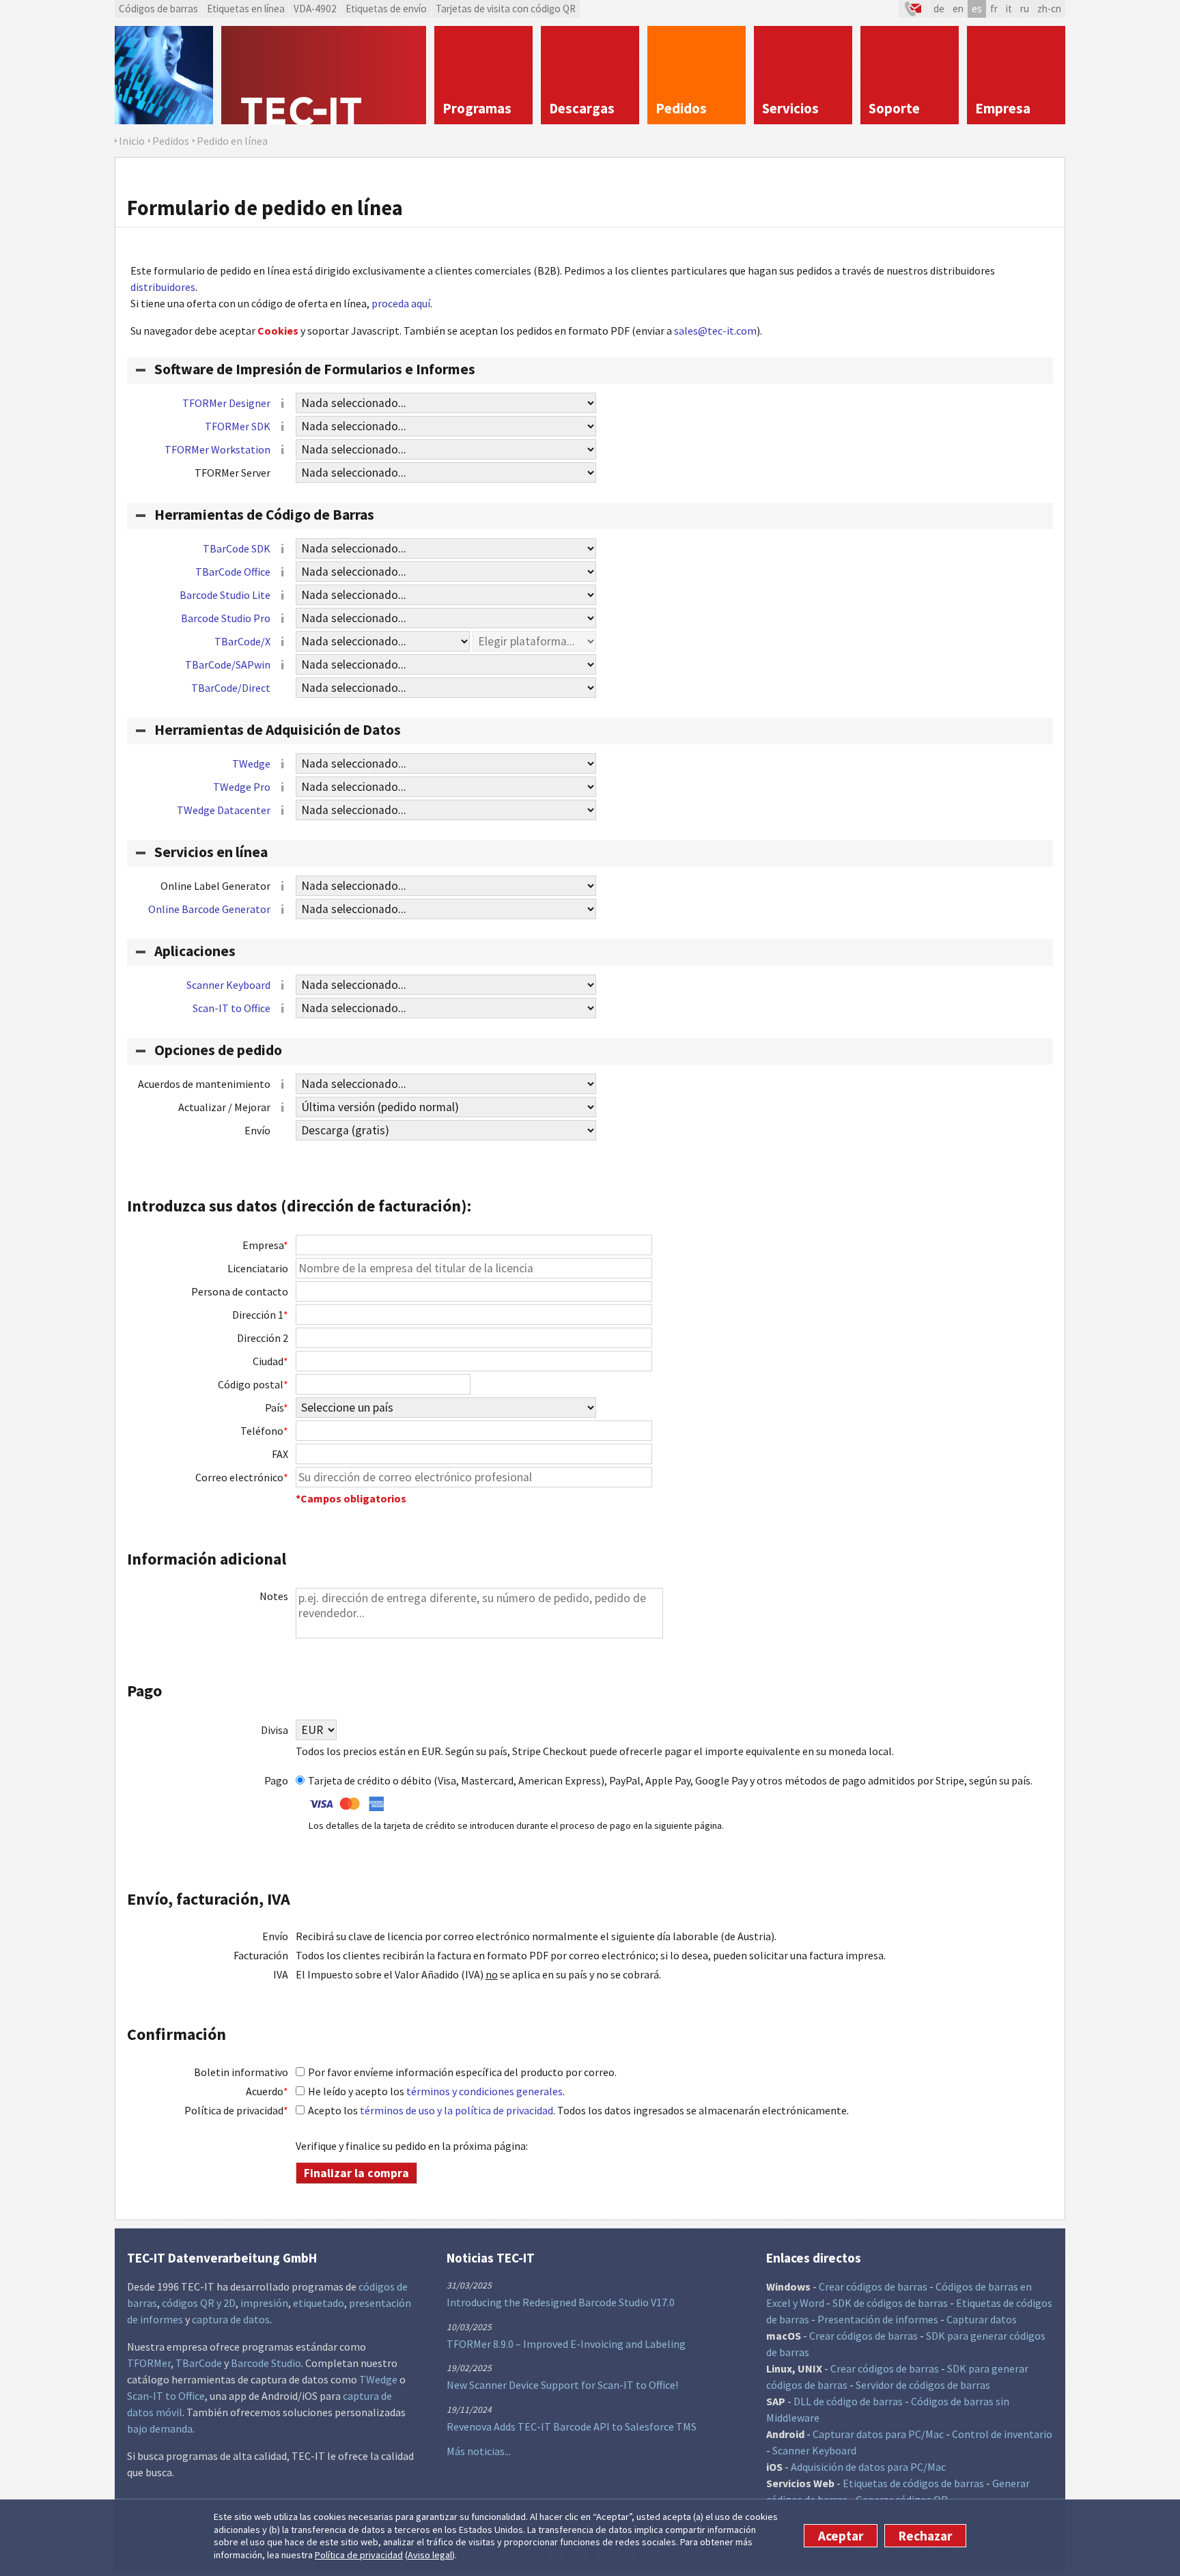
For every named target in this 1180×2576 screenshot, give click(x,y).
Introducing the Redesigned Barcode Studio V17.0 (561, 2302)
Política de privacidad (359, 2555)
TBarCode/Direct (231, 688)
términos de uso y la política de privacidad (456, 2110)
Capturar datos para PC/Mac (878, 2434)
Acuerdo (267, 2091)
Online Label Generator (215, 886)
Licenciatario (258, 1268)
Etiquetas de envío (386, 9)
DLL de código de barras (848, 2401)
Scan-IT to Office (231, 1008)
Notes (274, 1596)
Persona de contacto (240, 1291)
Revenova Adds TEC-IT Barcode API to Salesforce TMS (572, 2426)
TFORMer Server (233, 473)
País (277, 1408)
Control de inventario (1002, 2434)
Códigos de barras (158, 9)
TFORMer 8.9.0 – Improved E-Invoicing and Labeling (566, 2344)
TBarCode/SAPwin (228, 664)
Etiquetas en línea (246, 9)
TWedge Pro (242, 787)
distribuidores (163, 287)
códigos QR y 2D (199, 2303)
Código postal (253, 1384)
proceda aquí (401, 303)
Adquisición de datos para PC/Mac (868, 2467)
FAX (280, 1454)
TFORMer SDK (238, 426)
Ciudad (270, 1361)
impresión (264, 2303)
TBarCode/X (242, 641)
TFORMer (149, 2363)
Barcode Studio (266, 2363)
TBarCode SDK (237, 548)
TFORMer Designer (226, 403)
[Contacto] (914, 9)
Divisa (275, 1730)
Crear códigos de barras (873, 2286)
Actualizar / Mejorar (224, 1107)
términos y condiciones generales (484, 2091)
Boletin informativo (241, 2072)
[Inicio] (324, 75)
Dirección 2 (263, 1338)
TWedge (251, 764)
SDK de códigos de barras (890, 2303)
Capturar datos (982, 2319)
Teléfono (264, 1431)
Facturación (261, 1955)
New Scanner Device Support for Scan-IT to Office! (562, 2385)
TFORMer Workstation (217, 449)
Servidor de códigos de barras (923, 2385)
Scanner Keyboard (228, 985)
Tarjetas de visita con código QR (506, 9)
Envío (257, 1130)
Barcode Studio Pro (226, 618)
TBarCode (199, 2363)
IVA (281, 1974)
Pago (276, 1780)
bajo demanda (160, 2428)
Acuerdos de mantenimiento (204, 1084)
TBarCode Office (233, 572)
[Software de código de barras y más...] (164, 75)
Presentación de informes (878, 2319)
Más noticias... (479, 2451)
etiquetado (319, 2303)
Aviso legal (430, 2555)
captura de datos (231, 2319)
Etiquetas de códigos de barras (913, 2483)
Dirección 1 (260, 1315)
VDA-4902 (315, 9)
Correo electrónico (242, 1477)
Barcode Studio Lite (225, 595)
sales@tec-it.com (715, 331)
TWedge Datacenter (224, 810)
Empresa (265, 1245)
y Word (809, 2303)
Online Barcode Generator (209, 909)
